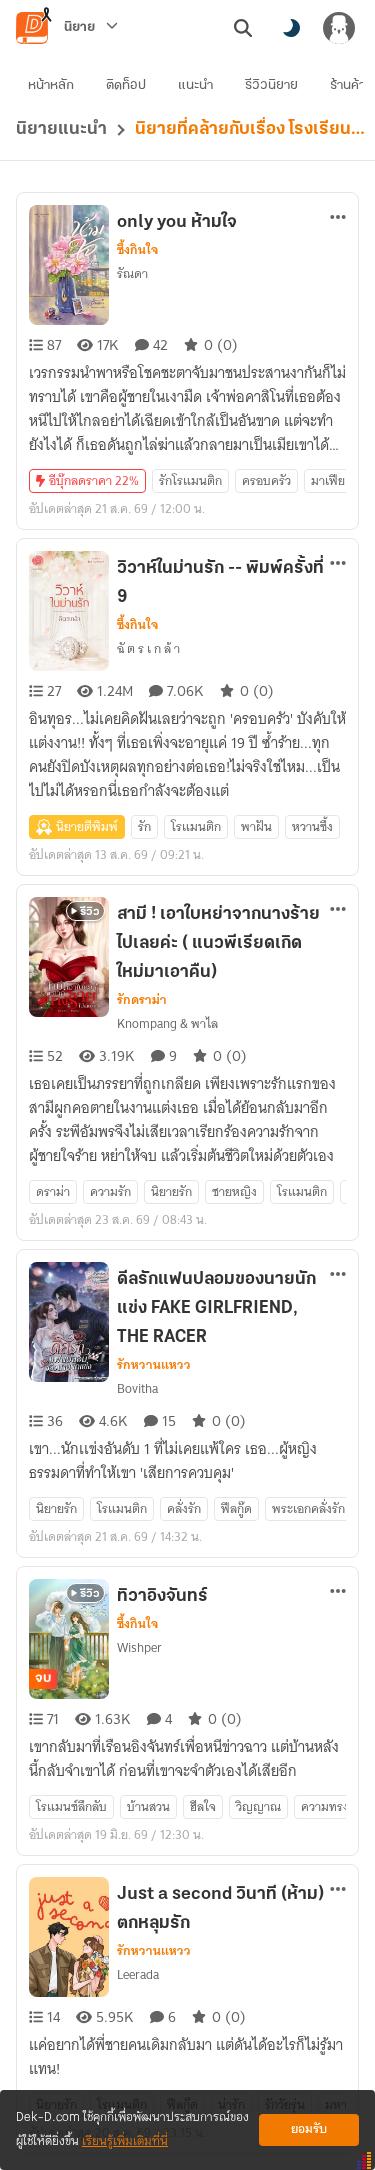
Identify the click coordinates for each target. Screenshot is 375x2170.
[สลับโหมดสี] (291, 28)
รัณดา (132, 273)
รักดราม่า (142, 1000)
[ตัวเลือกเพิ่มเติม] (338, 217)
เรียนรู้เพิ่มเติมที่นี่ (125, 2141)
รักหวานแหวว (154, 1365)
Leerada (138, 1974)
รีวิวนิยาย (271, 85)
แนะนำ (195, 85)
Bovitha (137, 1388)
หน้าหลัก (51, 85)
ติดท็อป (126, 85)
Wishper (139, 1647)
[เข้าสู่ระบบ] (339, 28)
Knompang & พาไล (167, 1023)
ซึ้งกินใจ (137, 250)
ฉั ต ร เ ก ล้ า (148, 648)
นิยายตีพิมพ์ (87, 826)
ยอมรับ (309, 2129)
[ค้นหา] (243, 28)
